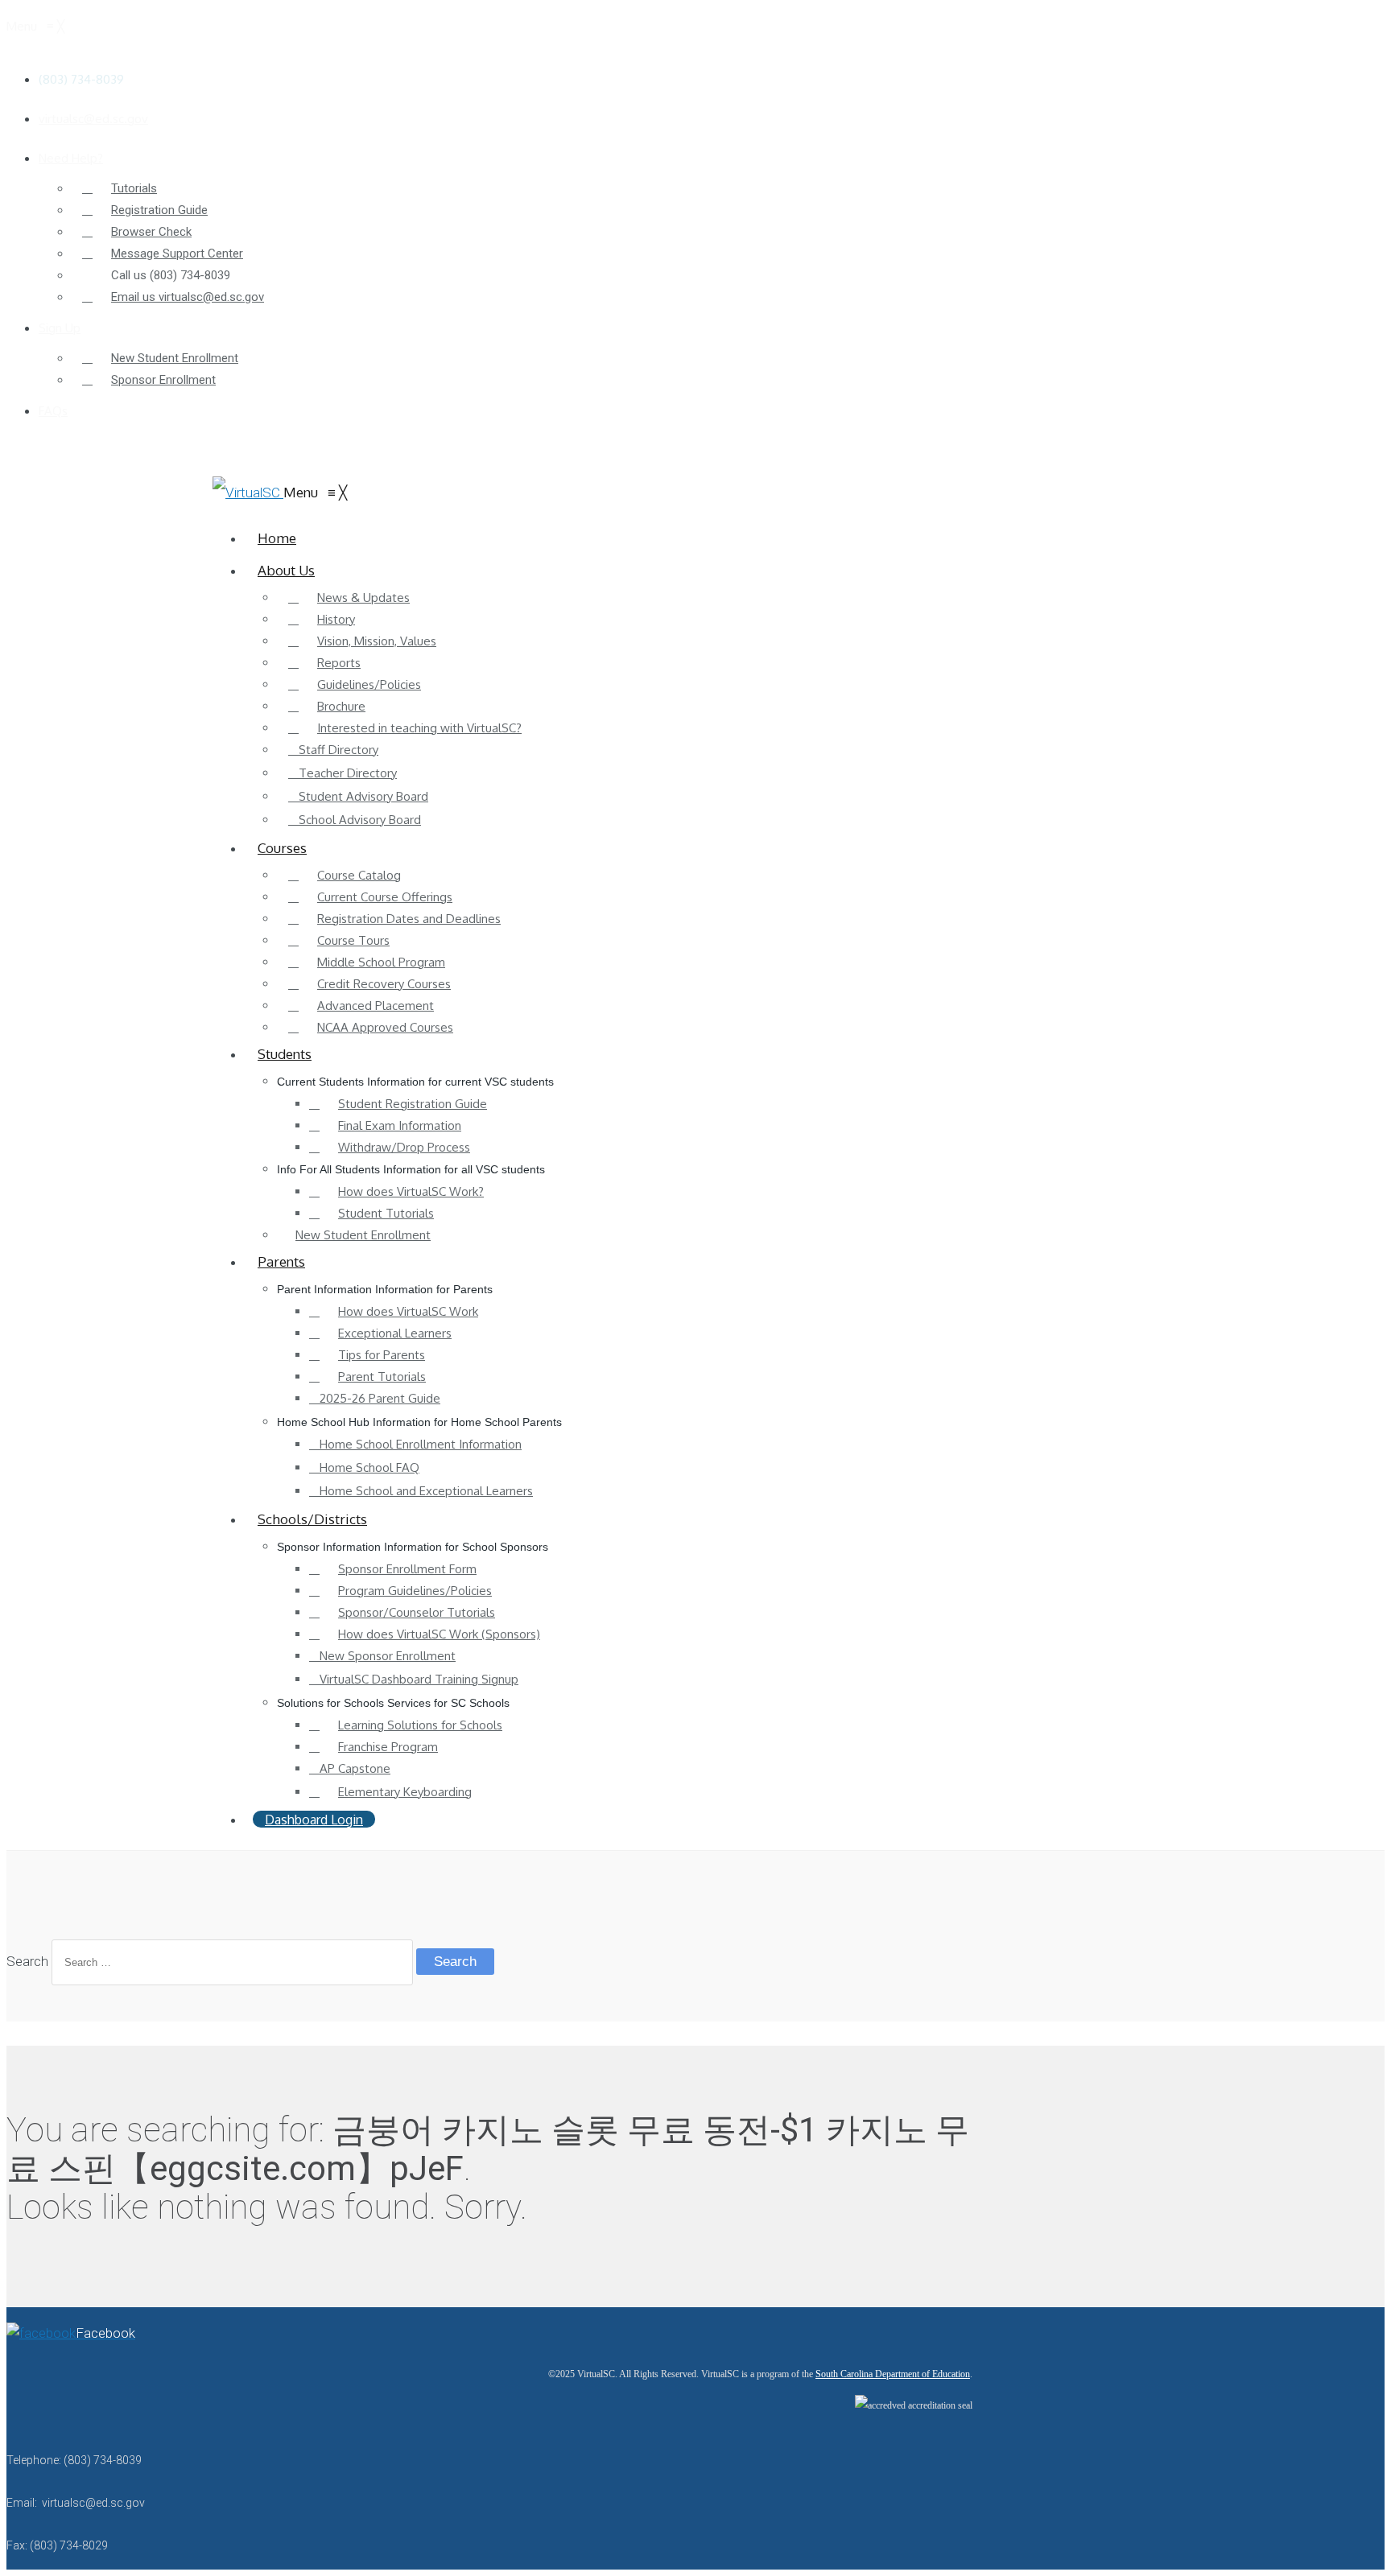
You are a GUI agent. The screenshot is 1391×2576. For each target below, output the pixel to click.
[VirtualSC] (248, 493)
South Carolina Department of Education (893, 2374)
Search (27, 1961)
